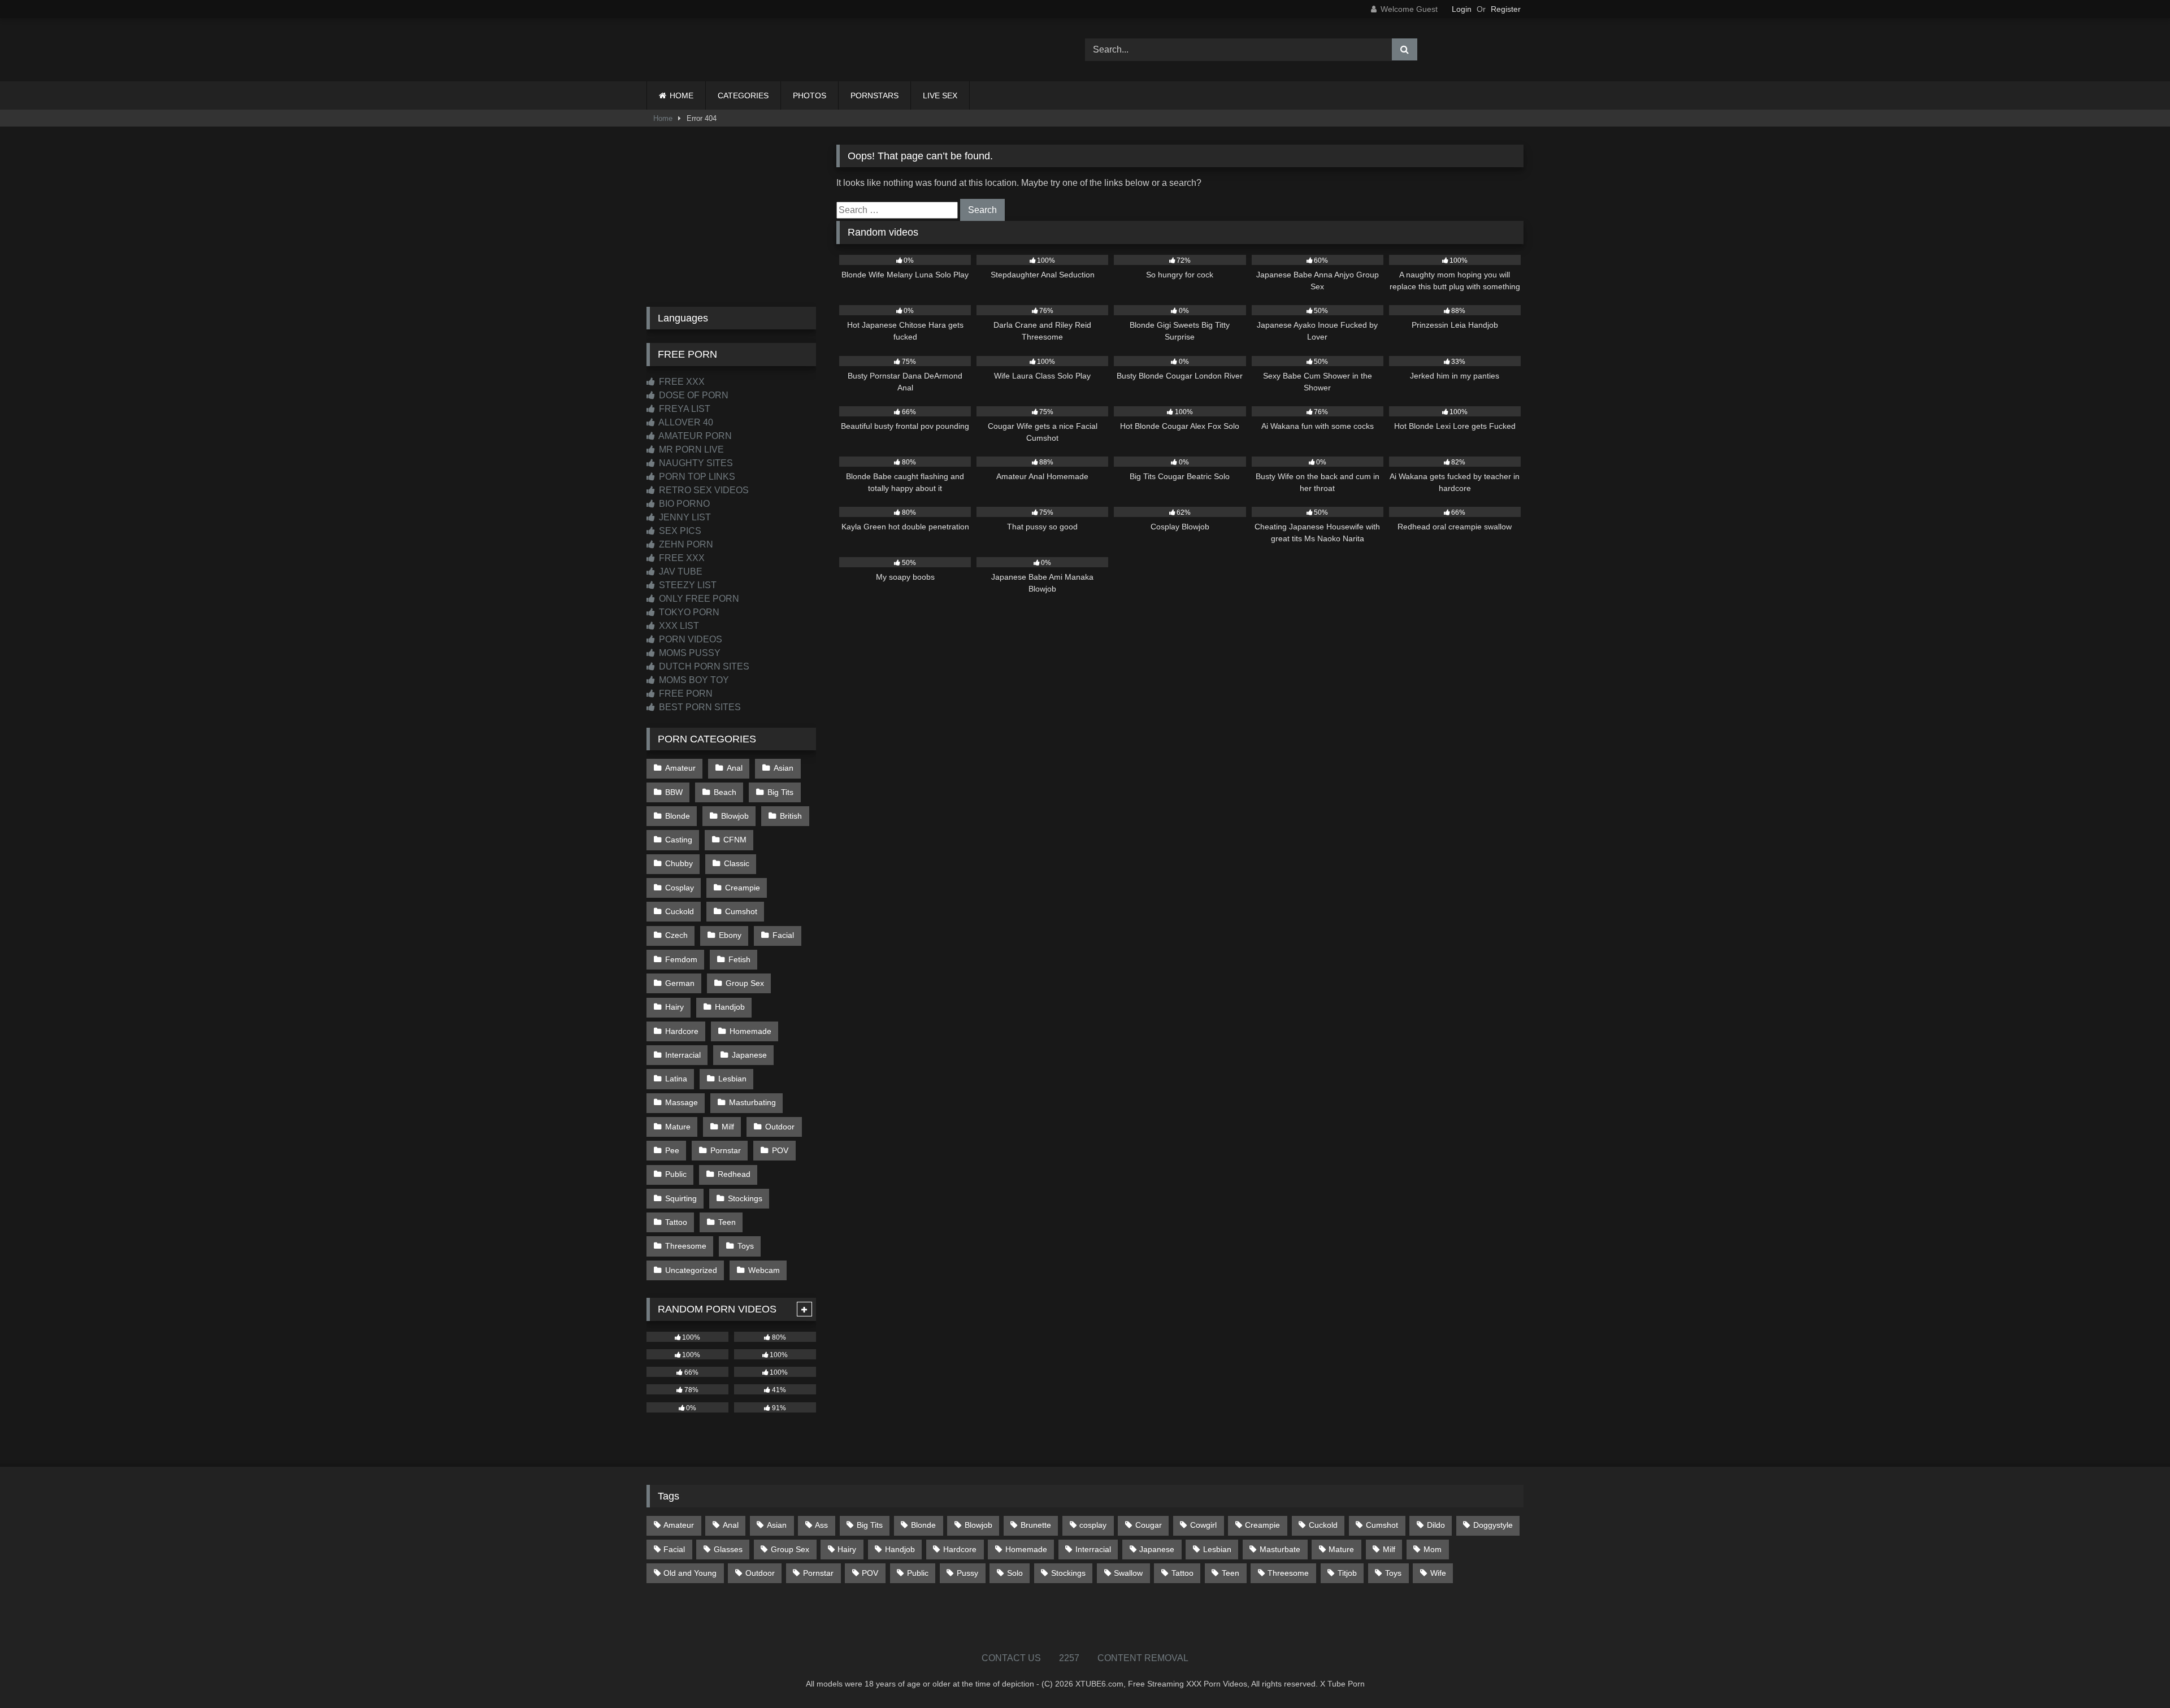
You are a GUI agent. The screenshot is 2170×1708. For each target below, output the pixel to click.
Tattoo (676, 1222)
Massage (682, 1102)
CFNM (735, 840)
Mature (678, 1127)
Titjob (1347, 1573)
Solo (1015, 1573)
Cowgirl (1203, 1525)
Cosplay (680, 888)
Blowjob (735, 816)
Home (663, 118)
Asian (784, 768)
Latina (676, 1079)
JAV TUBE (680, 571)
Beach (725, 792)
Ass (821, 1525)
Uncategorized (691, 1270)
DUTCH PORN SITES (703, 666)
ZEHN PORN (685, 544)
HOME (682, 95)
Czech (676, 935)
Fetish (739, 959)
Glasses (728, 1549)
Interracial (683, 1055)
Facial (783, 935)
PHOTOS (810, 95)
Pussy (967, 1573)
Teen (727, 1222)
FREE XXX (681, 382)
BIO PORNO (683, 504)
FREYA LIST (683, 409)
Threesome (686, 1246)
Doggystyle (1493, 1525)
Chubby (679, 863)
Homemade (750, 1031)
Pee (672, 1150)
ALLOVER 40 (685, 422)
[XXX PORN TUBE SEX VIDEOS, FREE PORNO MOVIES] (717, 50)
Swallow (1128, 1573)
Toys (746, 1246)
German (680, 983)
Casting (679, 840)
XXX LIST (678, 626)
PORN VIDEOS (689, 639)
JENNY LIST (684, 517)
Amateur (680, 768)
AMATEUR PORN (694, 436)
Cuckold (680, 911)
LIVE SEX (940, 95)
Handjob (730, 1007)
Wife (1438, 1573)
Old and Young (690, 1573)
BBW (674, 792)
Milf (728, 1127)
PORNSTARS (874, 95)
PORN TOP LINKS (696, 477)
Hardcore (682, 1031)
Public (676, 1174)
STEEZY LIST (687, 585)
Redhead (734, 1174)
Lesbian (732, 1079)
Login (1462, 9)
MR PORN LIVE (690, 449)
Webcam (764, 1270)
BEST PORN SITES (699, 707)
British (791, 816)
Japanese (749, 1055)
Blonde (678, 816)
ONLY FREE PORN (698, 599)
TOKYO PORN (688, 612)
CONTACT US (1011, 1658)
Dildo (1436, 1525)
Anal (735, 768)
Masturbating (752, 1102)
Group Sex (745, 983)
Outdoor (780, 1127)
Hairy (674, 1007)
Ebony (730, 935)
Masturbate (1280, 1549)
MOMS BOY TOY (693, 680)
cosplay (1093, 1525)
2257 (1069, 1658)
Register (1506, 9)
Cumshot (741, 911)
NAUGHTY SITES (695, 463)
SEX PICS (679, 531)
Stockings (745, 1198)
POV (780, 1150)
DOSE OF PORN (693, 395)
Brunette (1036, 1525)
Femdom (681, 959)
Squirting (681, 1198)
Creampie (743, 888)
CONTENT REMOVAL (1143, 1658)
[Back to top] (2135, 1674)
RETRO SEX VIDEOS (703, 490)
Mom (1433, 1549)
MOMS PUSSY (689, 653)
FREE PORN (685, 694)
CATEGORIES (743, 95)
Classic (737, 863)
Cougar (1149, 1525)
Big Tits (780, 792)
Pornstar (726, 1150)
